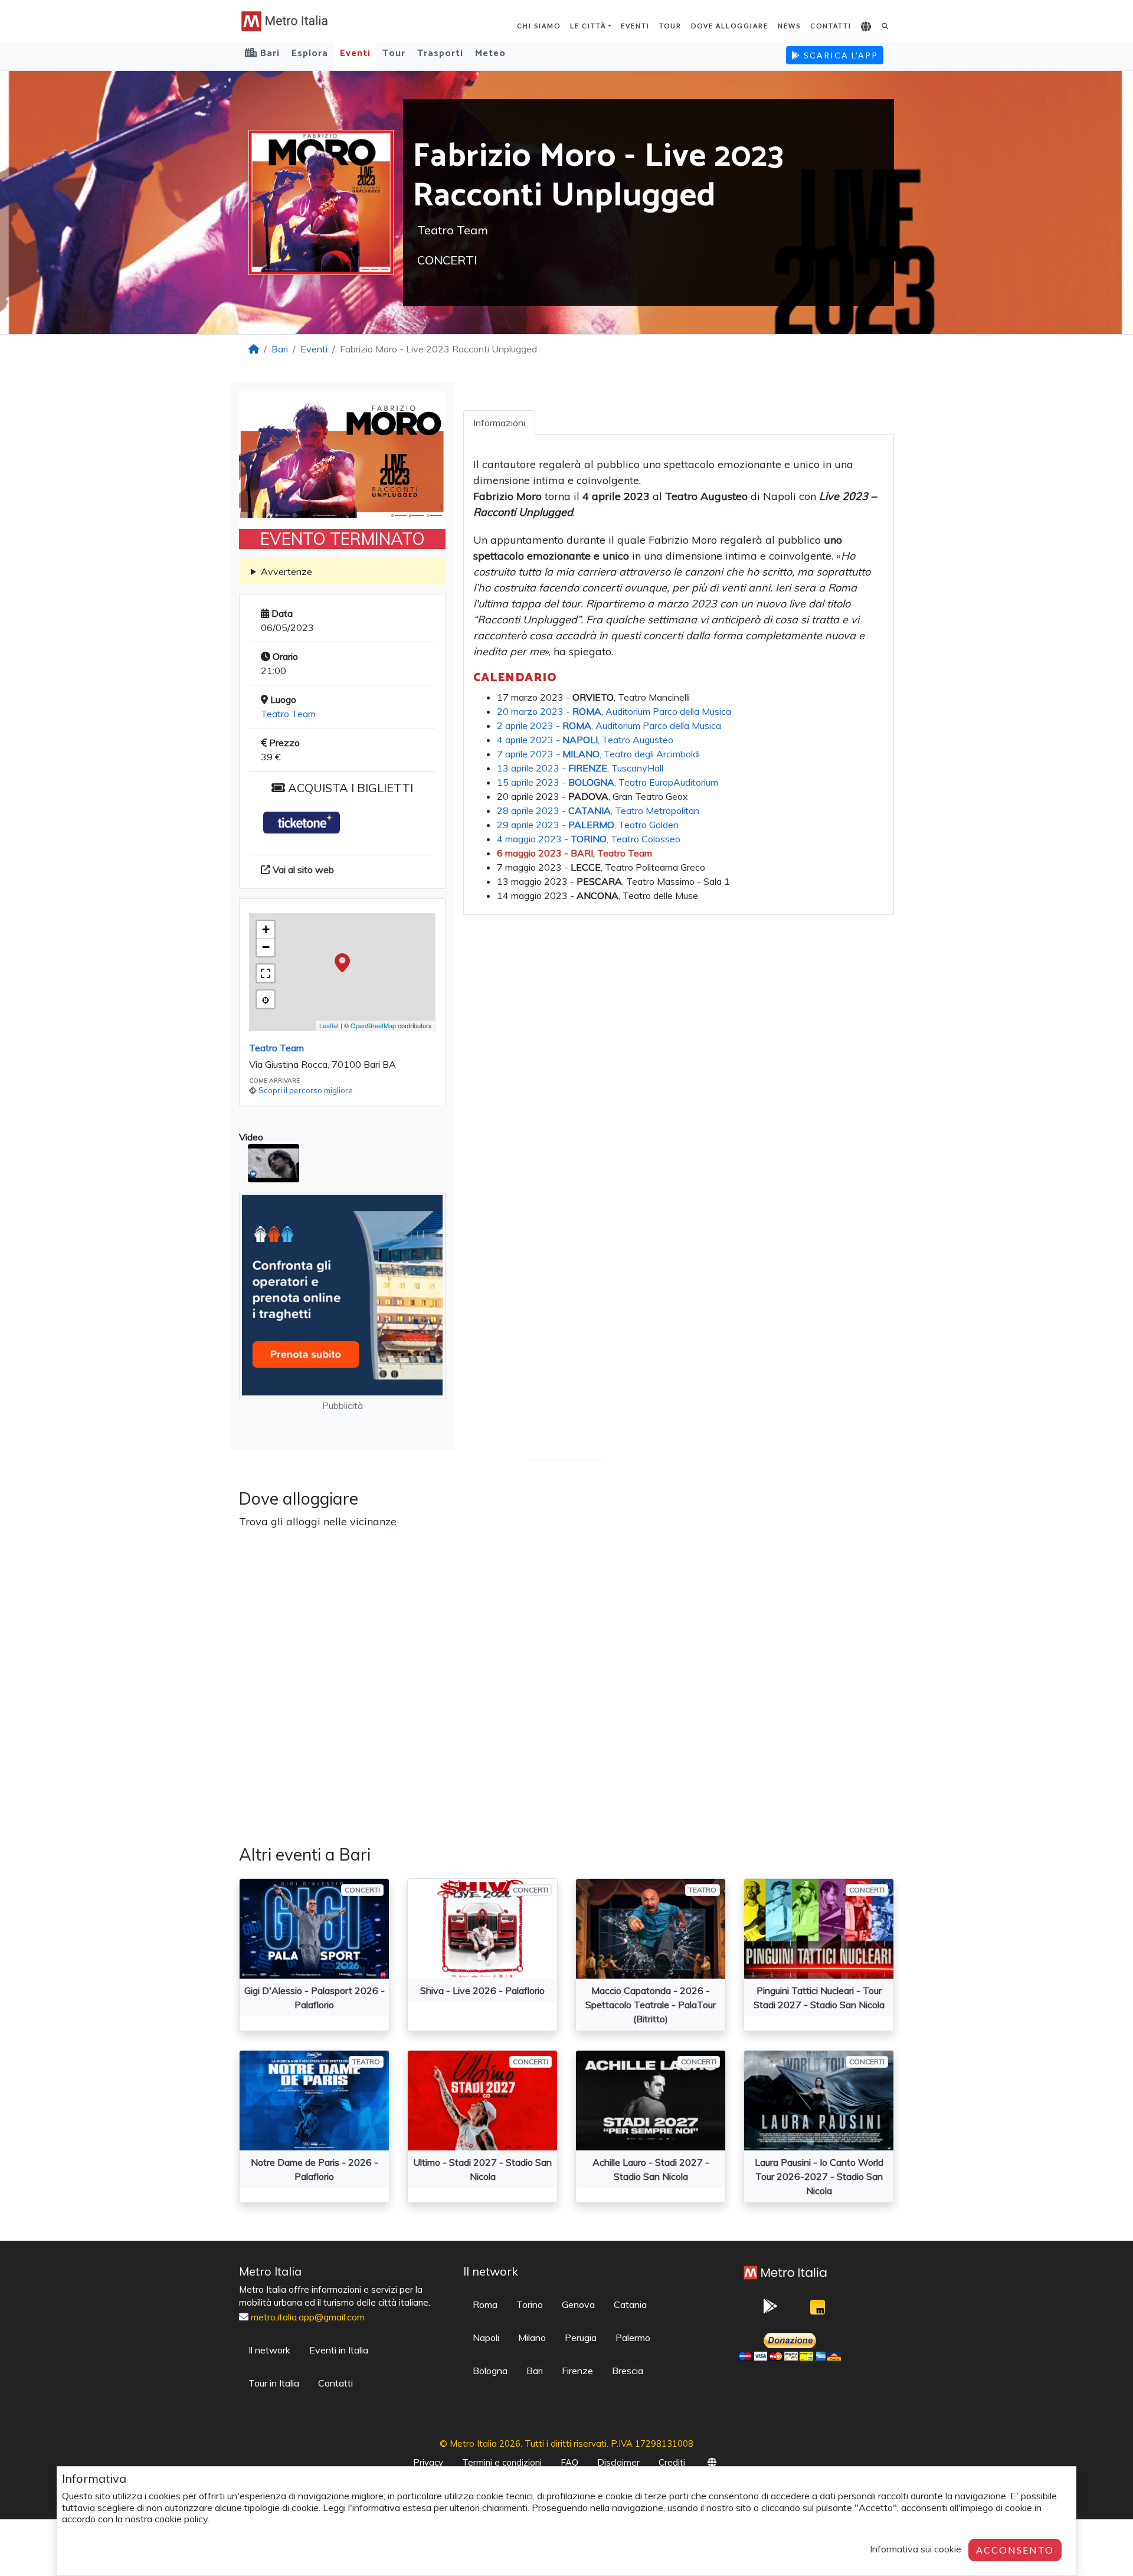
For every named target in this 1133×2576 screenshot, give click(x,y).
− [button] (266, 947)
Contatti (831, 26)
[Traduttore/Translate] (867, 27)
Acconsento (1015, 2550)
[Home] (254, 349)
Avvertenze (286, 571)
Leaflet (329, 1025)
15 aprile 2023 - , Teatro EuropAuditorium (608, 782)
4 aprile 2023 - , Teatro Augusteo (585, 740)
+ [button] (266, 929)
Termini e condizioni (502, 2462)
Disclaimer (618, 2462)
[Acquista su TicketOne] (302, 823)
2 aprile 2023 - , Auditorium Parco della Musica (609, 725)
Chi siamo (539, 26)
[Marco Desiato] (817, 2310)
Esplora (310, 53)
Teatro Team (288, 714)
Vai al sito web (302, 869)
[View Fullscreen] (266, 973)
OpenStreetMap (373, 1025)
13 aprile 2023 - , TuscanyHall (580, 768)
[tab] (499, 423)
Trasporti (440, 53)
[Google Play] (770, 2310)
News (789, 26)
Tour (670, 26)
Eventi (635, 26)
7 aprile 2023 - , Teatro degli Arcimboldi (598, 754)
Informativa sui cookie (916, 2549)
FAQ (569, 2462)
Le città (588, 26)
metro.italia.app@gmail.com (308, 2317)
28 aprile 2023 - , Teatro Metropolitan (598, 810)
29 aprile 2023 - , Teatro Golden (588, 825)
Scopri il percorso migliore (306, 1090)
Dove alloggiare (730, 26)
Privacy (428, 2462)
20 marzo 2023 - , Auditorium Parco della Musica (614, 711)
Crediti (672, 2462)
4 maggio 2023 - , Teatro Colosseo (589, 839)
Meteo (490, 53)
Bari (280, 349)
